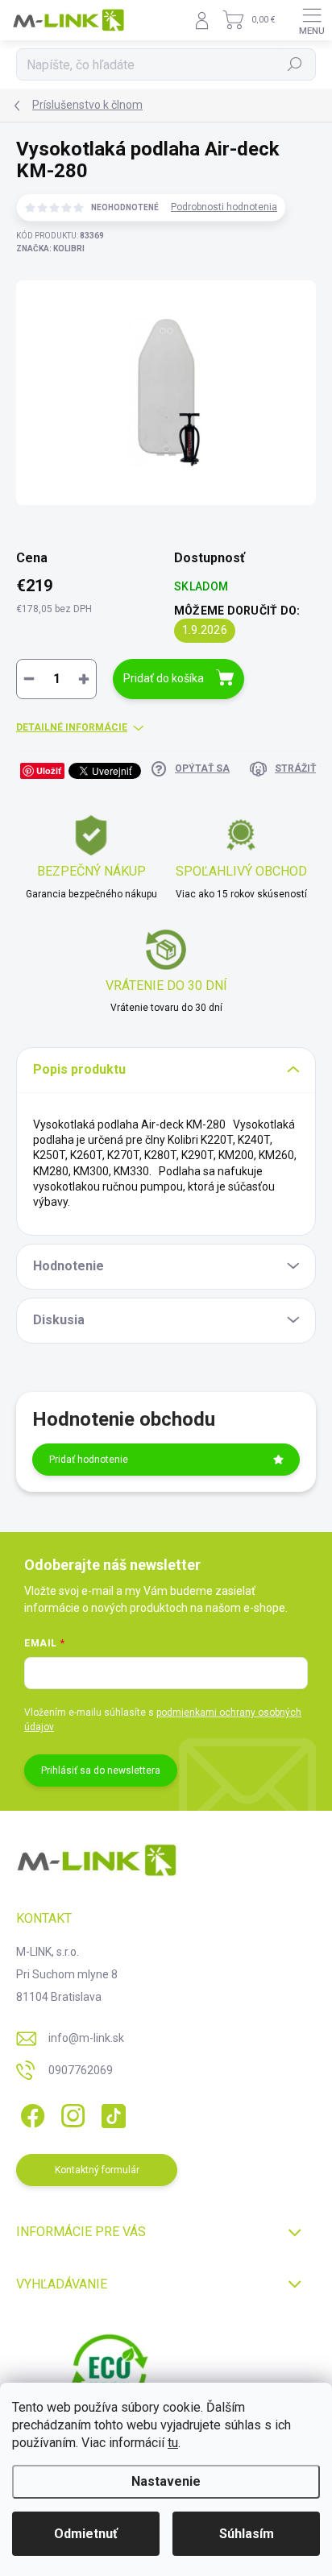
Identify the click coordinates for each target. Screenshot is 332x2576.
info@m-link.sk (86, 2038)
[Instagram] (71, 2113)
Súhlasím (247, 2534)
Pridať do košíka (164, 678)
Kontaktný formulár (97, 2170)
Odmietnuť (86, 2534)
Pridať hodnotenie (89, 1460)
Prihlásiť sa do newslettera (101, 1770)
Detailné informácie (72, 727)
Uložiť (49, 770)
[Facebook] (30, 2113)
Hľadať (295, 64)
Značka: (50, 248)
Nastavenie (166, 2481)
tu (173, 2443)
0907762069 (81, 2070)
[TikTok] (111, 2113)
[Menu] (312, 20)
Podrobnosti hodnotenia (224, 207)
